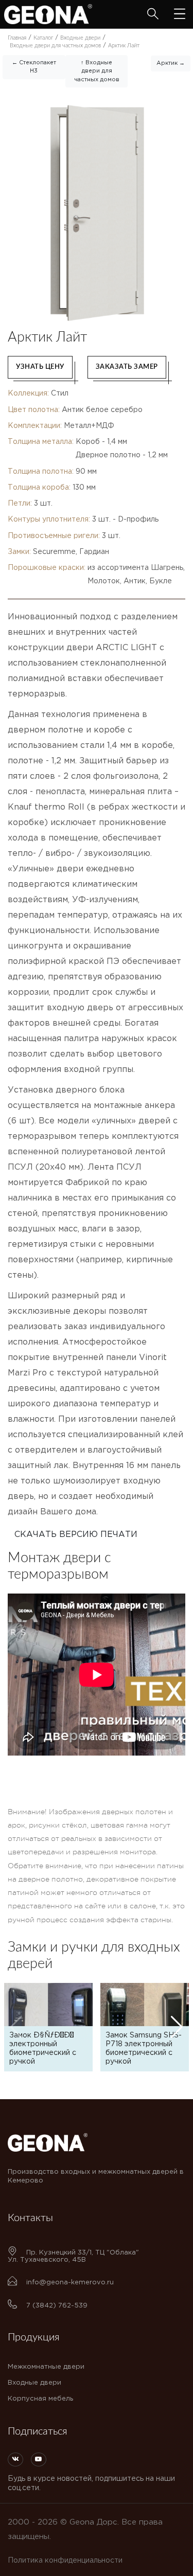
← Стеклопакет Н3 (34, 67)
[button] (177, 2027)
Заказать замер (127, 367)
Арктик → (171, 63)
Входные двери (34, 2383)
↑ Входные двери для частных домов (97, 71)
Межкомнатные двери (46, 2367)
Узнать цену (40, 367)
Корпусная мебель (40, 2399)
